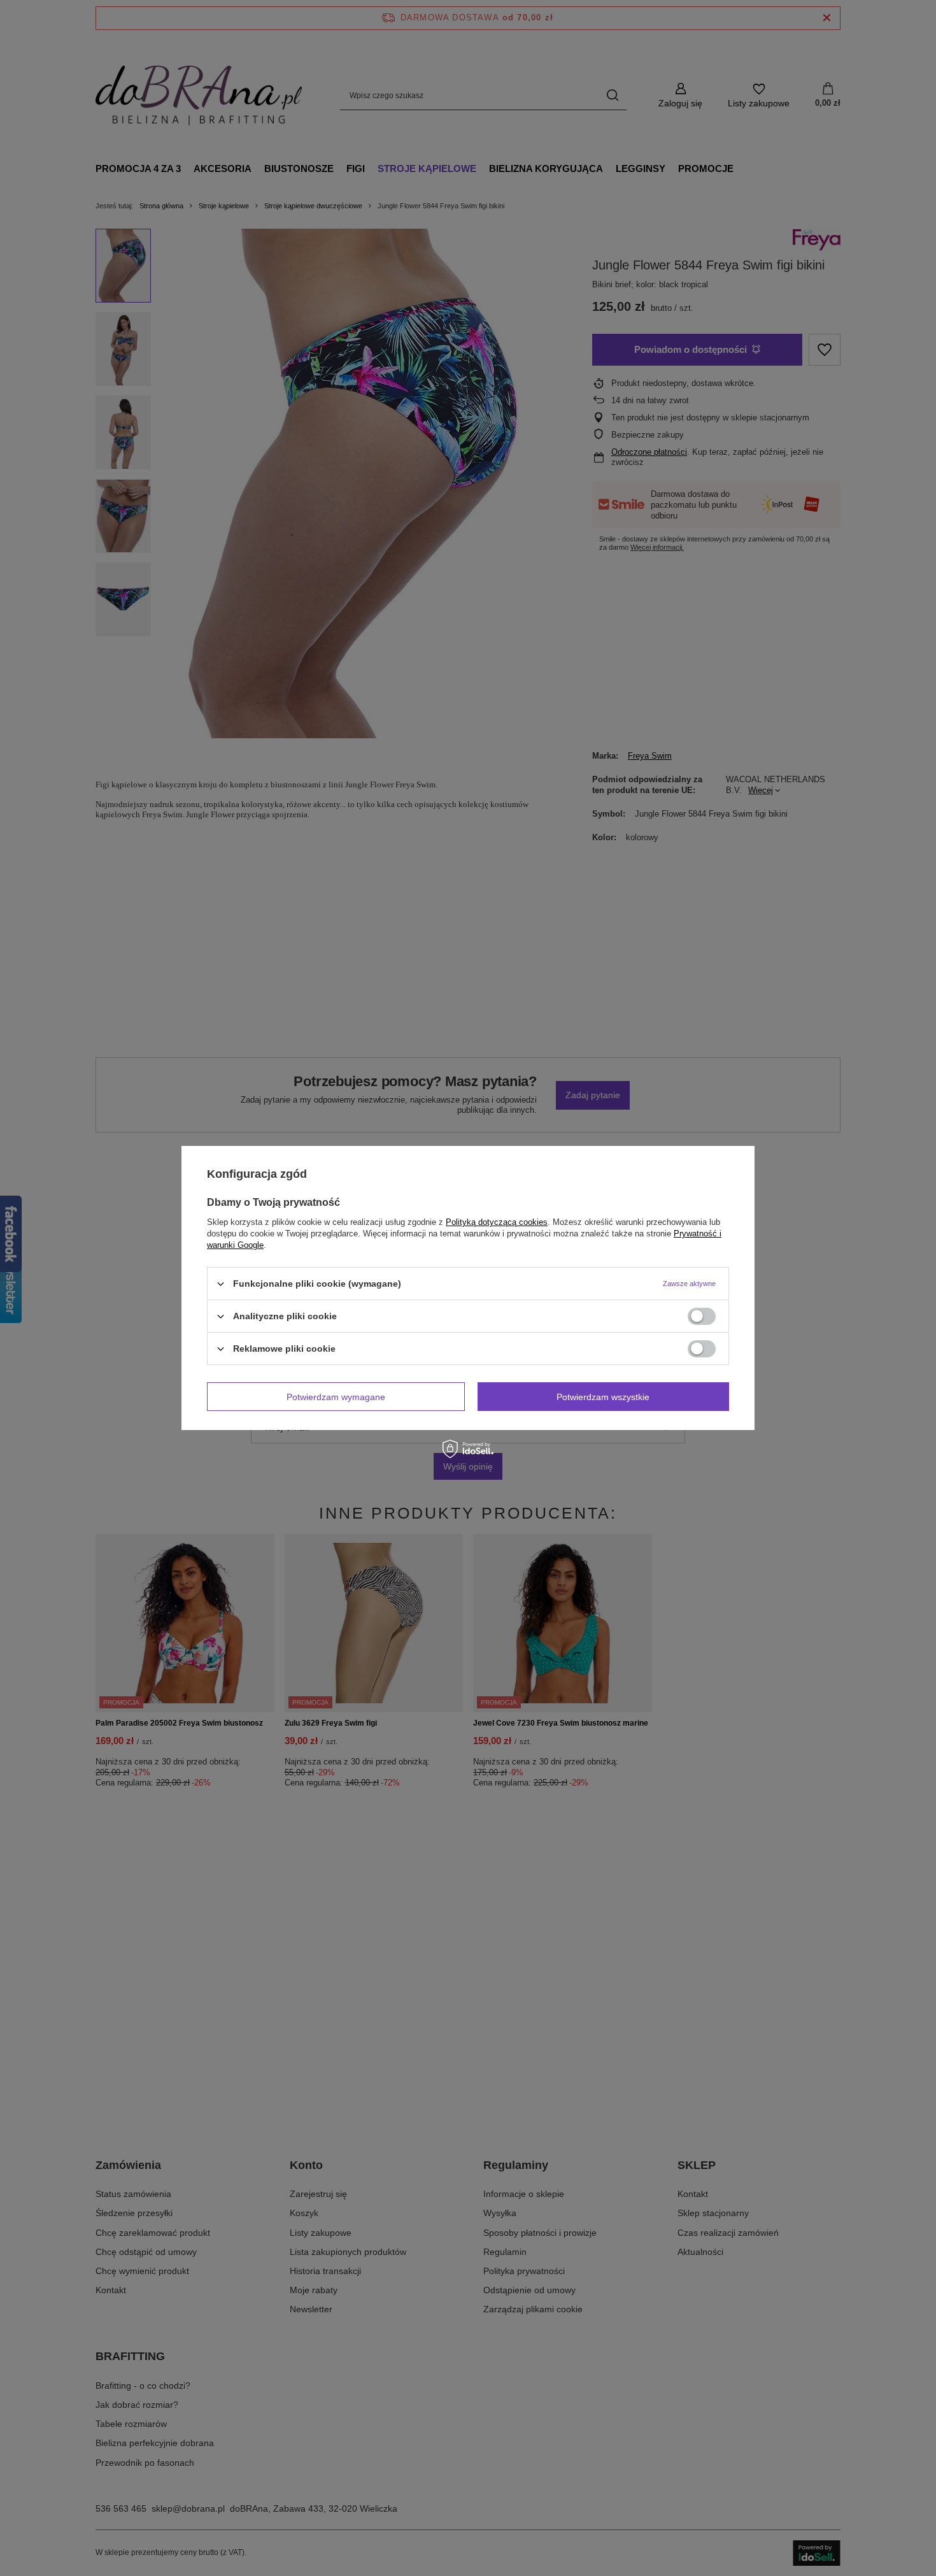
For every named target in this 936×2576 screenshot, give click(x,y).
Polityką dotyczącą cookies (497, 1222)
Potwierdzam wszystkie (603, 1396)
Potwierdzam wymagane (336, 1396)
